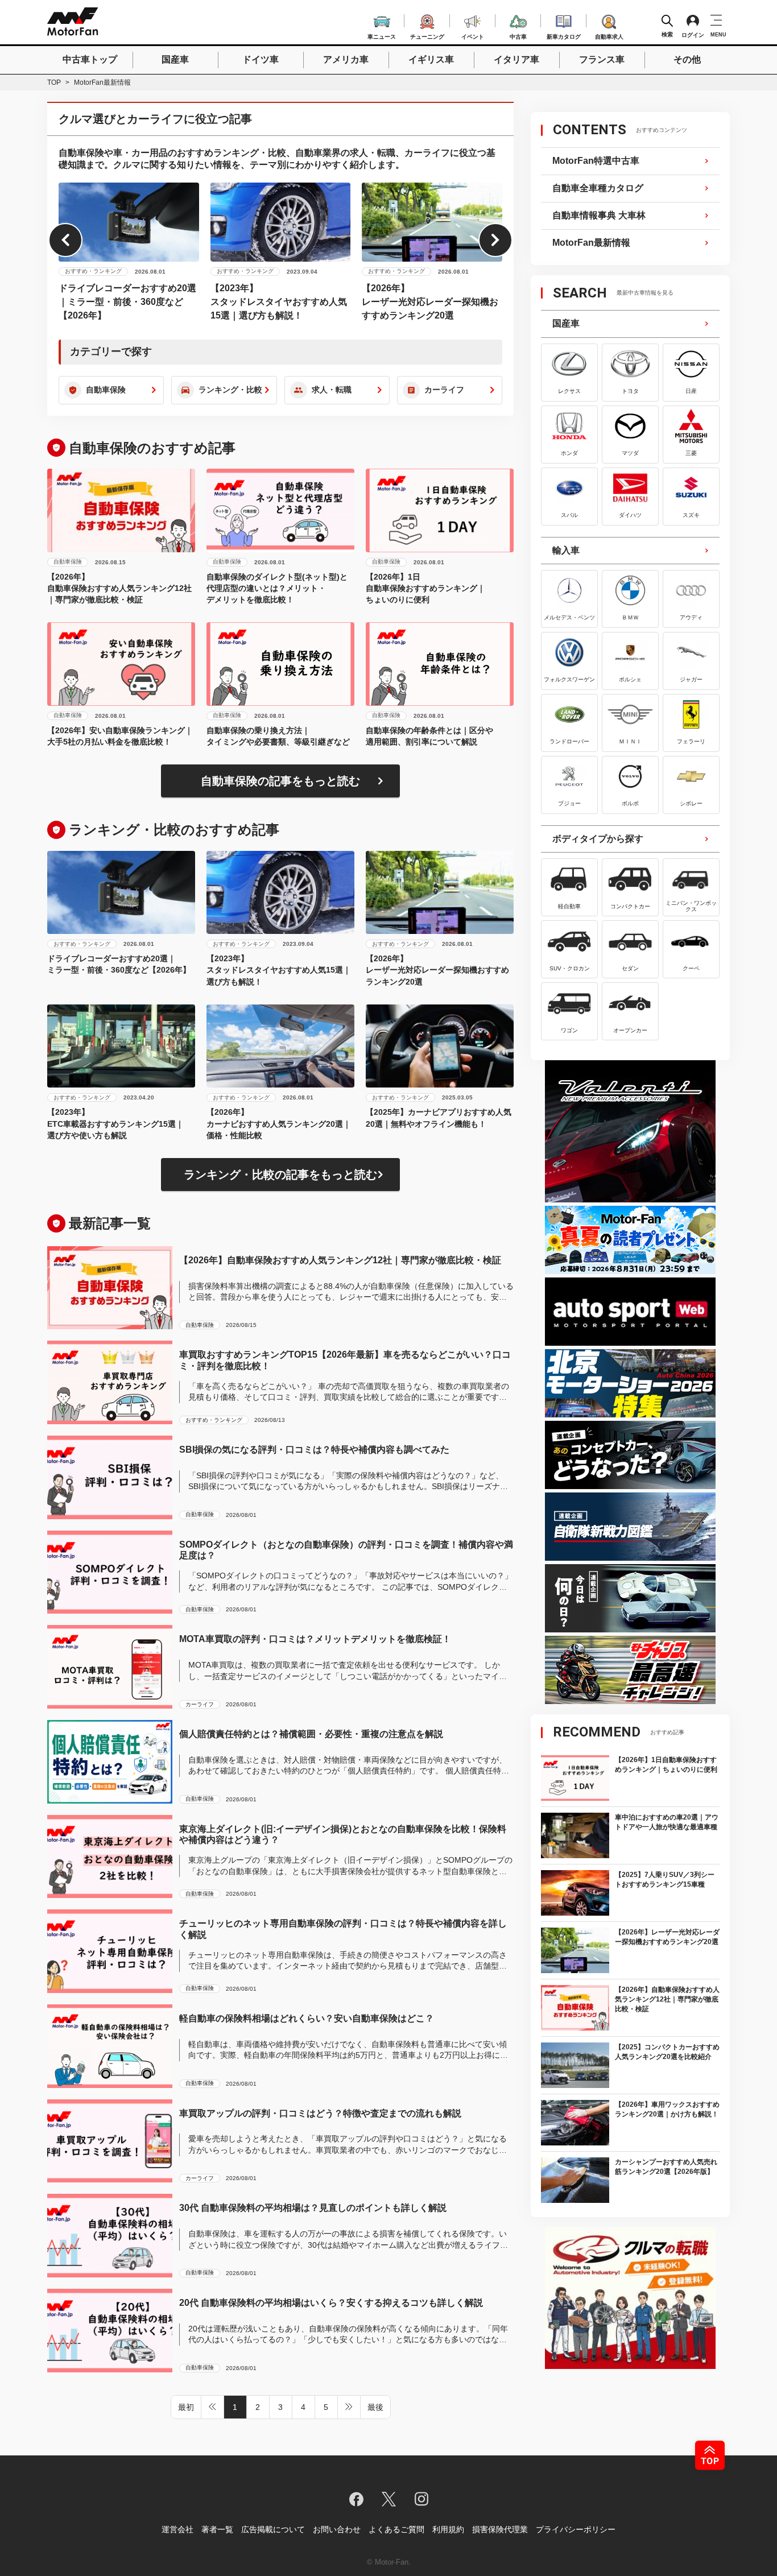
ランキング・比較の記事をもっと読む (280, 1175)
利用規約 (448, 2529)
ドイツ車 (261, 59)
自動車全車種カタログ (598, 188)
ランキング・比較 (230, 390)
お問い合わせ (337, 2529)
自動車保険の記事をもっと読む (280, 781)
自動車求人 (609, 35)
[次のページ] (349, 2407)
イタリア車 (516, 59)
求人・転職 (332, 390)
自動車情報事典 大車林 (599, 215)
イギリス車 (431, 59)
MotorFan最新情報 (591, 243)
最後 (375, 2407)
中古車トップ (90, 59)
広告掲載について (273, 2529)
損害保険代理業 (500, 2529)
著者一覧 (217, 2529)
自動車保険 (106, 390)
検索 (667, 34)
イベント (473, 35)
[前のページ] (213, 2407)
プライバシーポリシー (576, 2529)
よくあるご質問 (396, 2529)
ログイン (693, 35)
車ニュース (382, 35)
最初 (186, 2407)
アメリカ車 (346, 59)
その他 (687, 59)
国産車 (175, 59)
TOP (54, 82)
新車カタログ (564, 35)
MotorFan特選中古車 (596, 161)
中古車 (518, 35)
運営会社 (177, 2529)
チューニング (427, 35)
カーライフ (444, 390)
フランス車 (602, 59)
